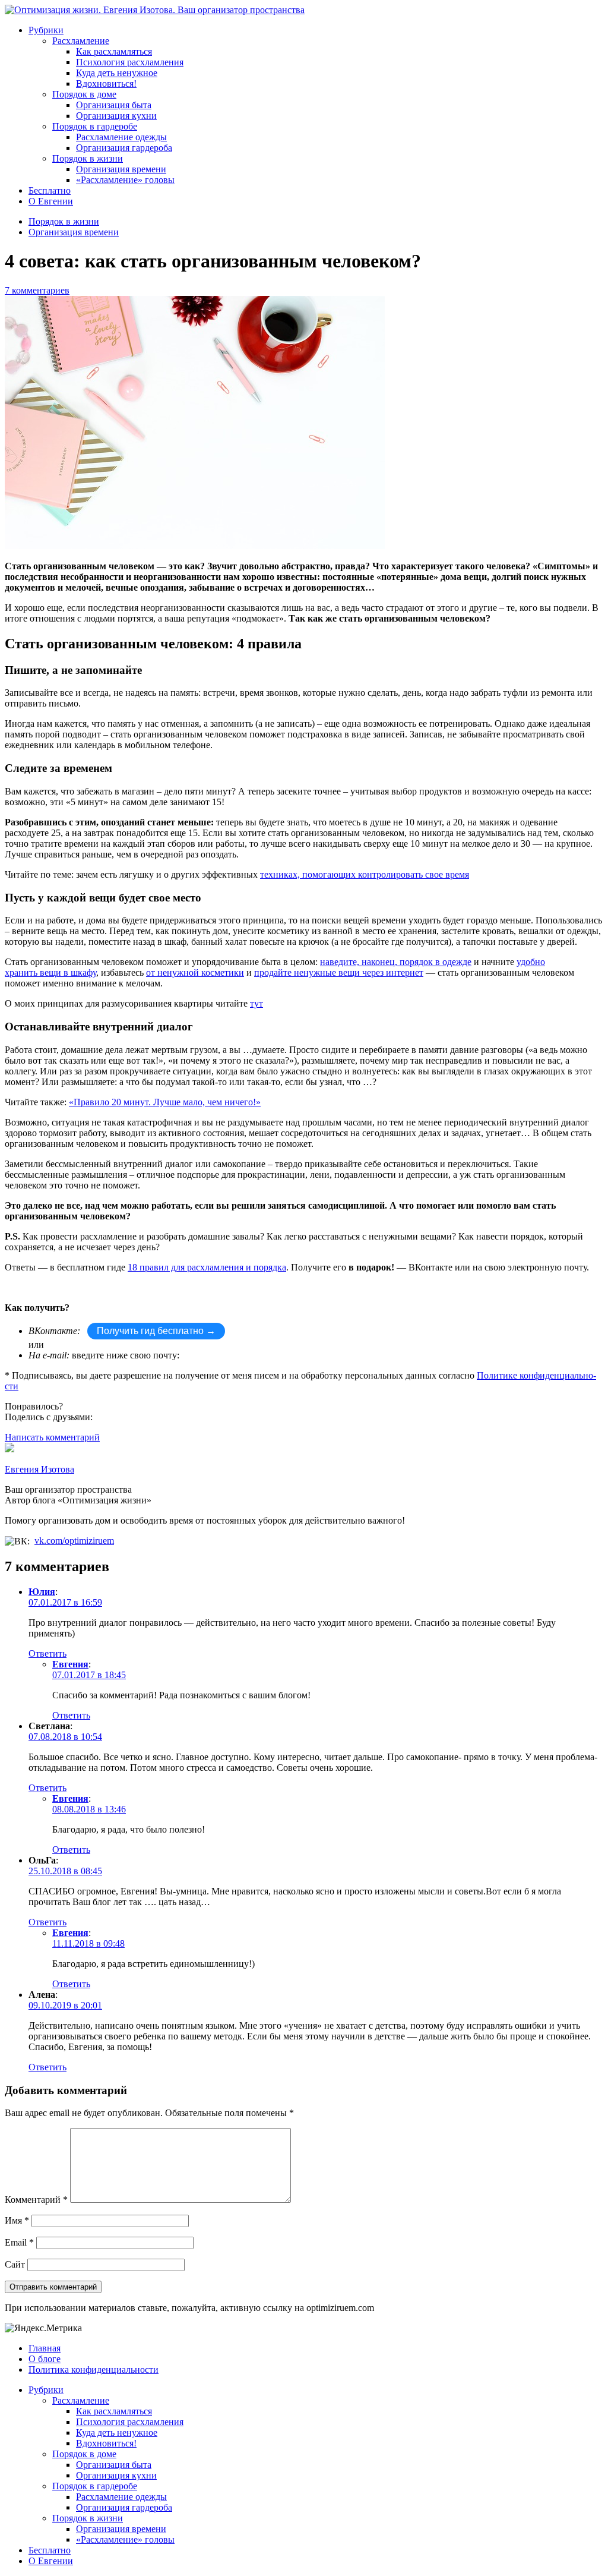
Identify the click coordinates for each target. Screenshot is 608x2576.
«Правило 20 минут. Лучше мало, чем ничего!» (165, 1102)
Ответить (47, 1653)
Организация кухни (116, 116)
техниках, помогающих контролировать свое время (365, 874)
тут (256, 1003)
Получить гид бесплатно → (156, 1331)
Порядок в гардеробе (95, 126)
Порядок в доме (84, 94)
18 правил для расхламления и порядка (207, 1267)
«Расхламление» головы (125, 180)
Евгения (70, 1664)
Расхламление (81, 41)
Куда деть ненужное (117, 73)
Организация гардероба (124, 148)
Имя (17, 2220)
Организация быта (114, 105)
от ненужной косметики (195, 972)
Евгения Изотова (39, 1469)
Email (19, 2242)
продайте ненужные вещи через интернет (339, 972)
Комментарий (36, 2200)
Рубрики (46, 30)
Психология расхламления (130, 62)
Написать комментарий (52, 1437)
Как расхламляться (114, 51)
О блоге (45, 2359)
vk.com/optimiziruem (74, 1541)
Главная (45, 2348)
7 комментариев (37, 290)
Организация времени (121, 169)
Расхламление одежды (121, 137)
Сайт (15, 2264)
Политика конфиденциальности (94, 2370)
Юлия (42, 1592)
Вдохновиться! (106, 83)
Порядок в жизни (88, 158)
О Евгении (51, 201)
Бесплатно (50, 190)
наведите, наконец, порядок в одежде (396, 962)
